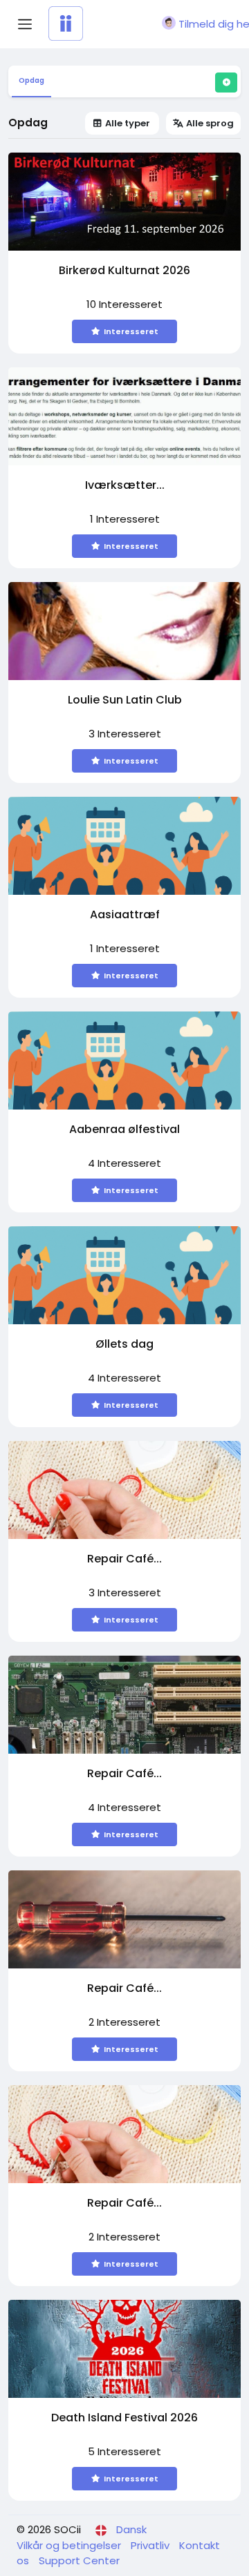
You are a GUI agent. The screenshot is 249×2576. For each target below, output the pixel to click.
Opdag (31, 80)
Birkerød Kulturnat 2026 (124, 271)
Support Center (79, 2560)
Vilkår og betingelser (70, 2545)
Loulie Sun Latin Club (125, 700)
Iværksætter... (125, 486)
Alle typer (128, 123)
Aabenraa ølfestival (124, 1130)
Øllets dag (124, 1345)
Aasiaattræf (125, 915)
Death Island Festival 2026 (124, 2418)
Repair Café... (124, 1559)
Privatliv (151, 2545)
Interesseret (131, 331)
